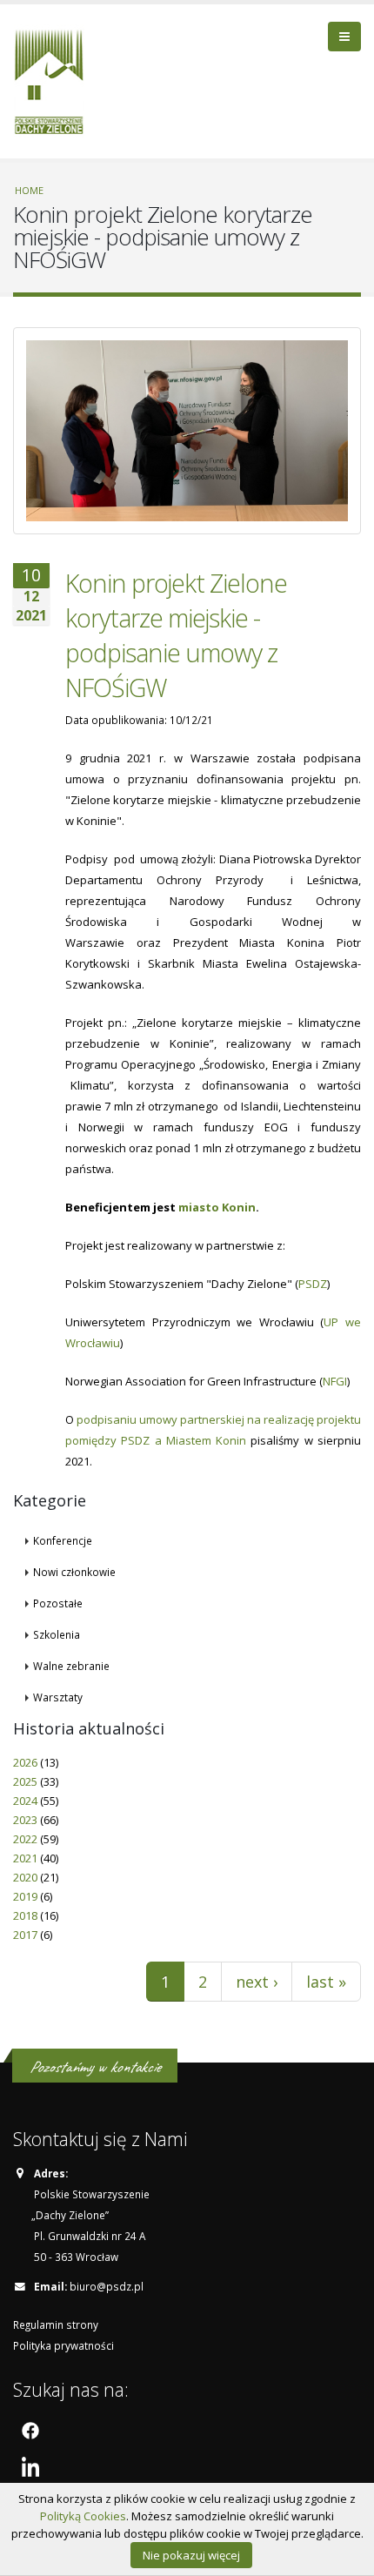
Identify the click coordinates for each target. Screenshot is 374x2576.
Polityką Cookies (83, 2516)
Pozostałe (58, 1603)
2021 (25, 1858)
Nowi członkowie (74, 1572)
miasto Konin (217, 1207)
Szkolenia (57, 1634)
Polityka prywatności (63, 2345)
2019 (25, 1896)
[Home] (55, 79)
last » (326, 1982)
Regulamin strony (56, 2324)
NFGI (335, 1381)
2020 (25, 1877)
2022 (25, 1839)
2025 (25, 1781)
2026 (25, 1762)
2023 (25, 1820)
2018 (25, 1915)
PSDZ (313, 1284)
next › (257, 1982)
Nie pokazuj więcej (191, 2555)
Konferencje (63, 1540)
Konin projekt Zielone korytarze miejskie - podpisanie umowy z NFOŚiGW (176, 635)
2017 (25, 1935)
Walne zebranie (71, 1666)
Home (29, 190)
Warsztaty (58, 1697)
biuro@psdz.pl (107, 2286)
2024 (25, 1801)
